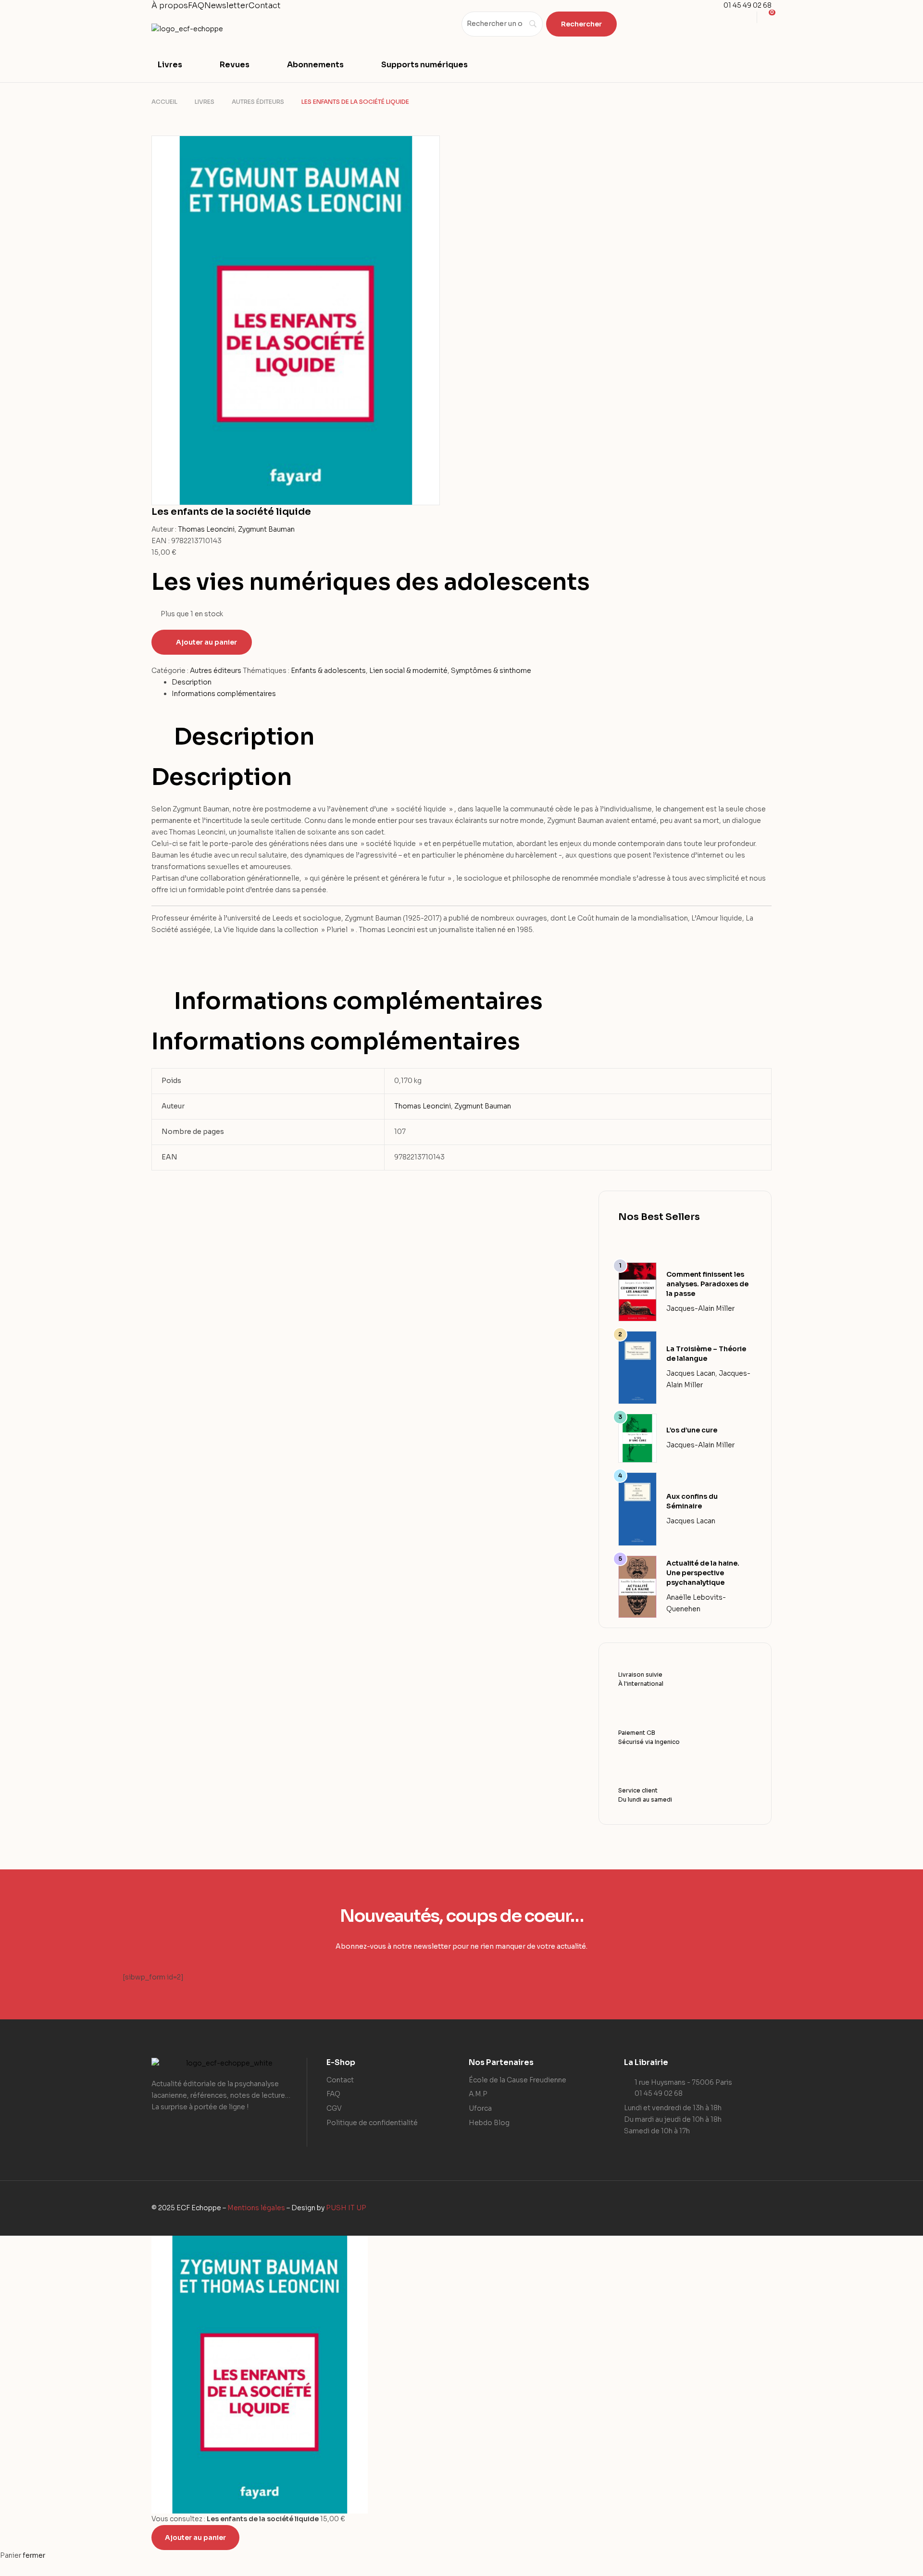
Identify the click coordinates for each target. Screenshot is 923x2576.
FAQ (196, 6)
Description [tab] (244, 737)
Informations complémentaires (224, 694)
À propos (170, 6)
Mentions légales (256, 2208)
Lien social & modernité (408, 671)
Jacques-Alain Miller (700, 1308)
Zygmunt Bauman (266, 529)
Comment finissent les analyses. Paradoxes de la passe (707, 1284)
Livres (205, 102)
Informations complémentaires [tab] (358, 1001)
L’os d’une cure (692, 1430)
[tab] (472, 683)
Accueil (164, 102)
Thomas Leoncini (206, 529)
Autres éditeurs (258, 102)
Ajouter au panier (206, 642)
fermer (34, 2555)
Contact (265, 6)
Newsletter (226, 6)
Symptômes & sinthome (491, 671)
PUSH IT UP (346, 2208)
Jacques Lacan (691, 1373)
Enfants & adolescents (328, 671)
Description (192, 682)
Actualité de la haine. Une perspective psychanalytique (703, 1573)
